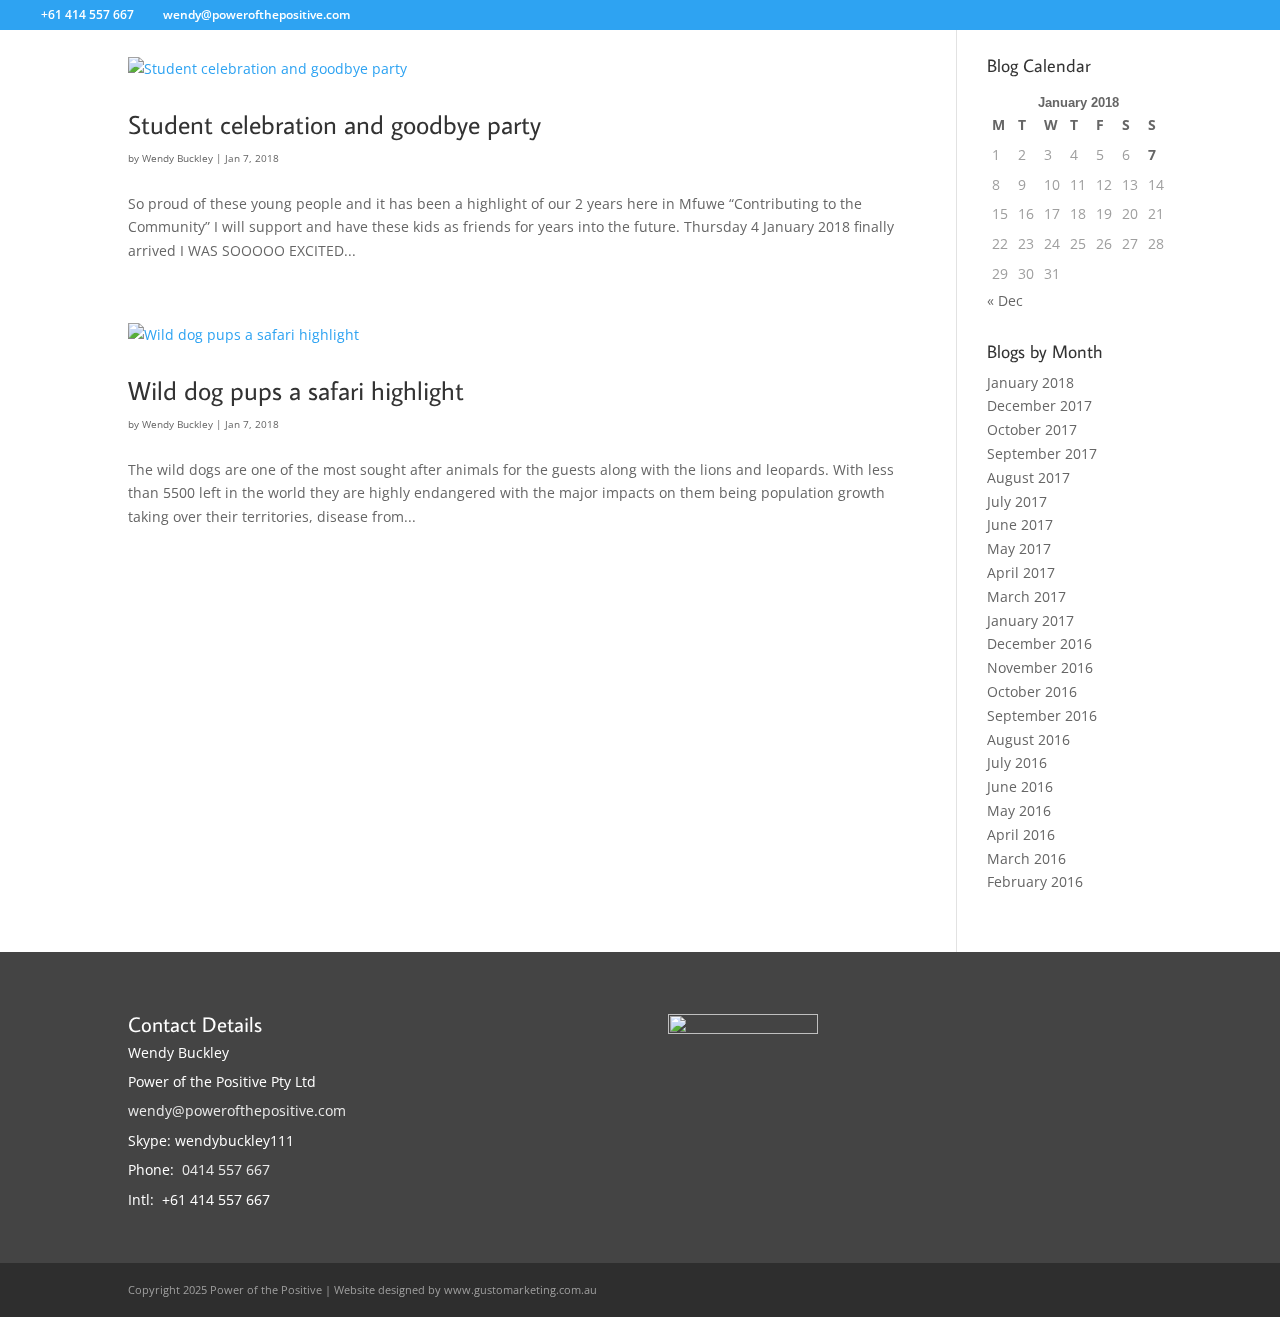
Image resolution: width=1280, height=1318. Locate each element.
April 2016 (1021, 834)
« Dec (1005, 300)
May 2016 (1019, 810)
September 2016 (1042, 715)
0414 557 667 (226, 1169)
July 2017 (1017, 501)
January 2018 (1030, 382)
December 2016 (1039, 643)
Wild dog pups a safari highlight (296, 390)
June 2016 (1020, 786)
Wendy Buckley (177, 158)
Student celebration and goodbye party (334, 124)
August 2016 (1028, 739)
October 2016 (1032, 691)
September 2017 (1042, 453)
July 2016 (1017, 762)
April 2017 (1021, 572)
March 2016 (1026, 858)
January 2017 (1030, 620)
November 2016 (1040, 667)
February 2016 (1035, 881)
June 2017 (1020, 524)
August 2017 (1028, 477)
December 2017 (1039, 405)
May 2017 (1019, 548)
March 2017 (1026, 596)
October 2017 (1032, 429)
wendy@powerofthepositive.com (237, 1110)
